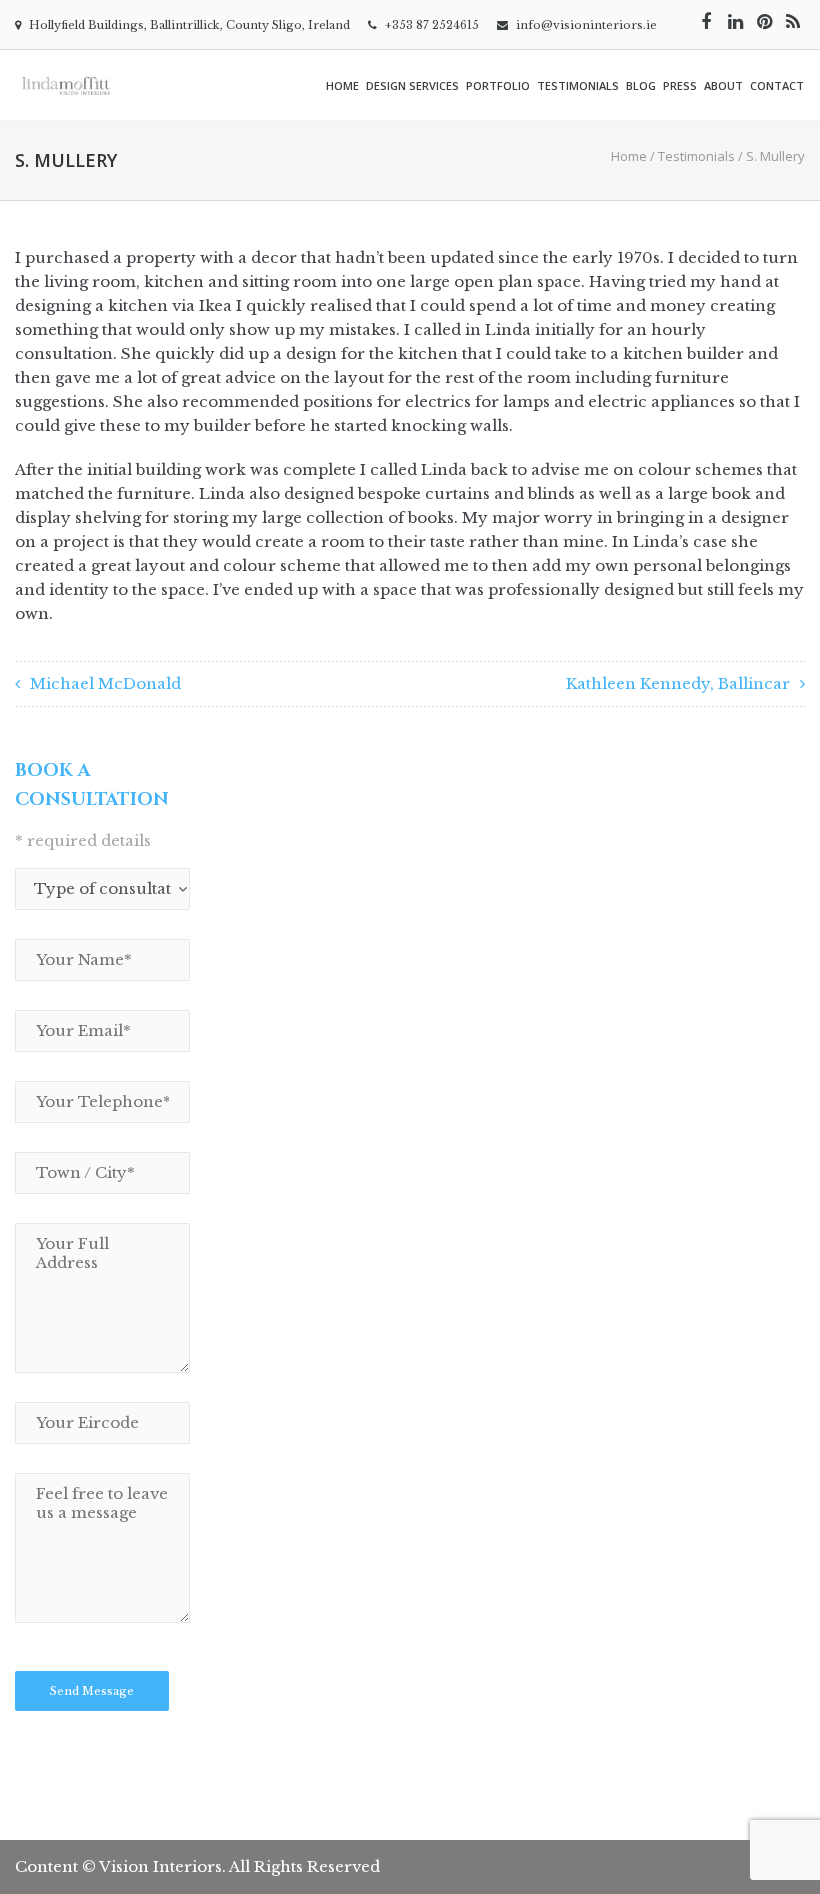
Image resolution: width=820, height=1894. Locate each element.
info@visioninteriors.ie (586, 25)
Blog (641, 85)
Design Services (412, 85)
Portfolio (498, 85)
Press (680, 85)
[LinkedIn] (735, 22)
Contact (777, 85)
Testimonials (578, 85)
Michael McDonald (105, 683)
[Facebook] (706, 22)
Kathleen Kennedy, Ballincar (678, 683)
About (723, 85)
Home (342, 85)
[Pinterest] (764, 22)
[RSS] (793, 22)
